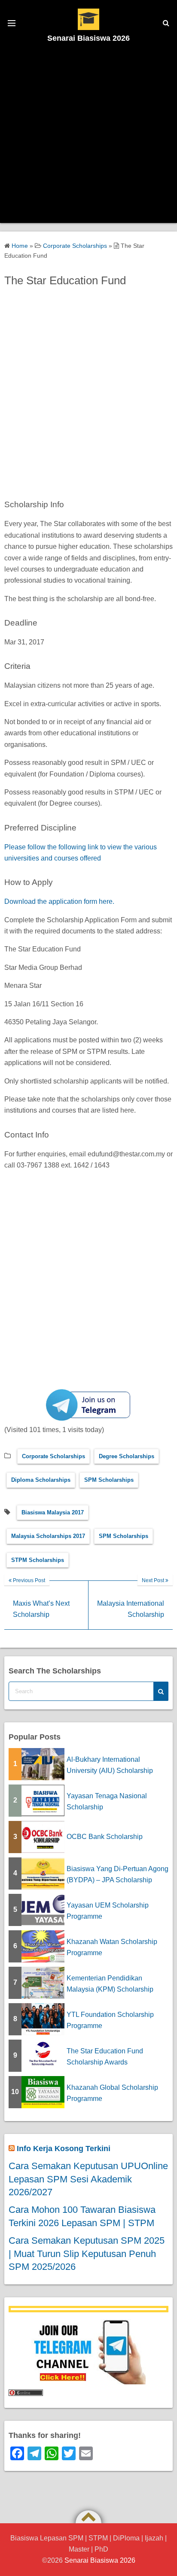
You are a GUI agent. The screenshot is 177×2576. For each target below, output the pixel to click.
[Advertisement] (88, 135)
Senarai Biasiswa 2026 (88, 38)
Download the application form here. (60, 901)
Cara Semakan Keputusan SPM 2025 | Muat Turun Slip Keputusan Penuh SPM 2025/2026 (87, 2254)
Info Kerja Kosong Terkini (64, 2149)
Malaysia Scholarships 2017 (48, 1536)
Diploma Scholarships (41, 1480)
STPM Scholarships (38, 1560)
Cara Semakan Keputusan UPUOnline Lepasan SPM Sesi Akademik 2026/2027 (88, 2179)
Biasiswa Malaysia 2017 (53, 1512)
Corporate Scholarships (53, 1456)
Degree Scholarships (127, 1456)
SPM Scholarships (109, 1480)
